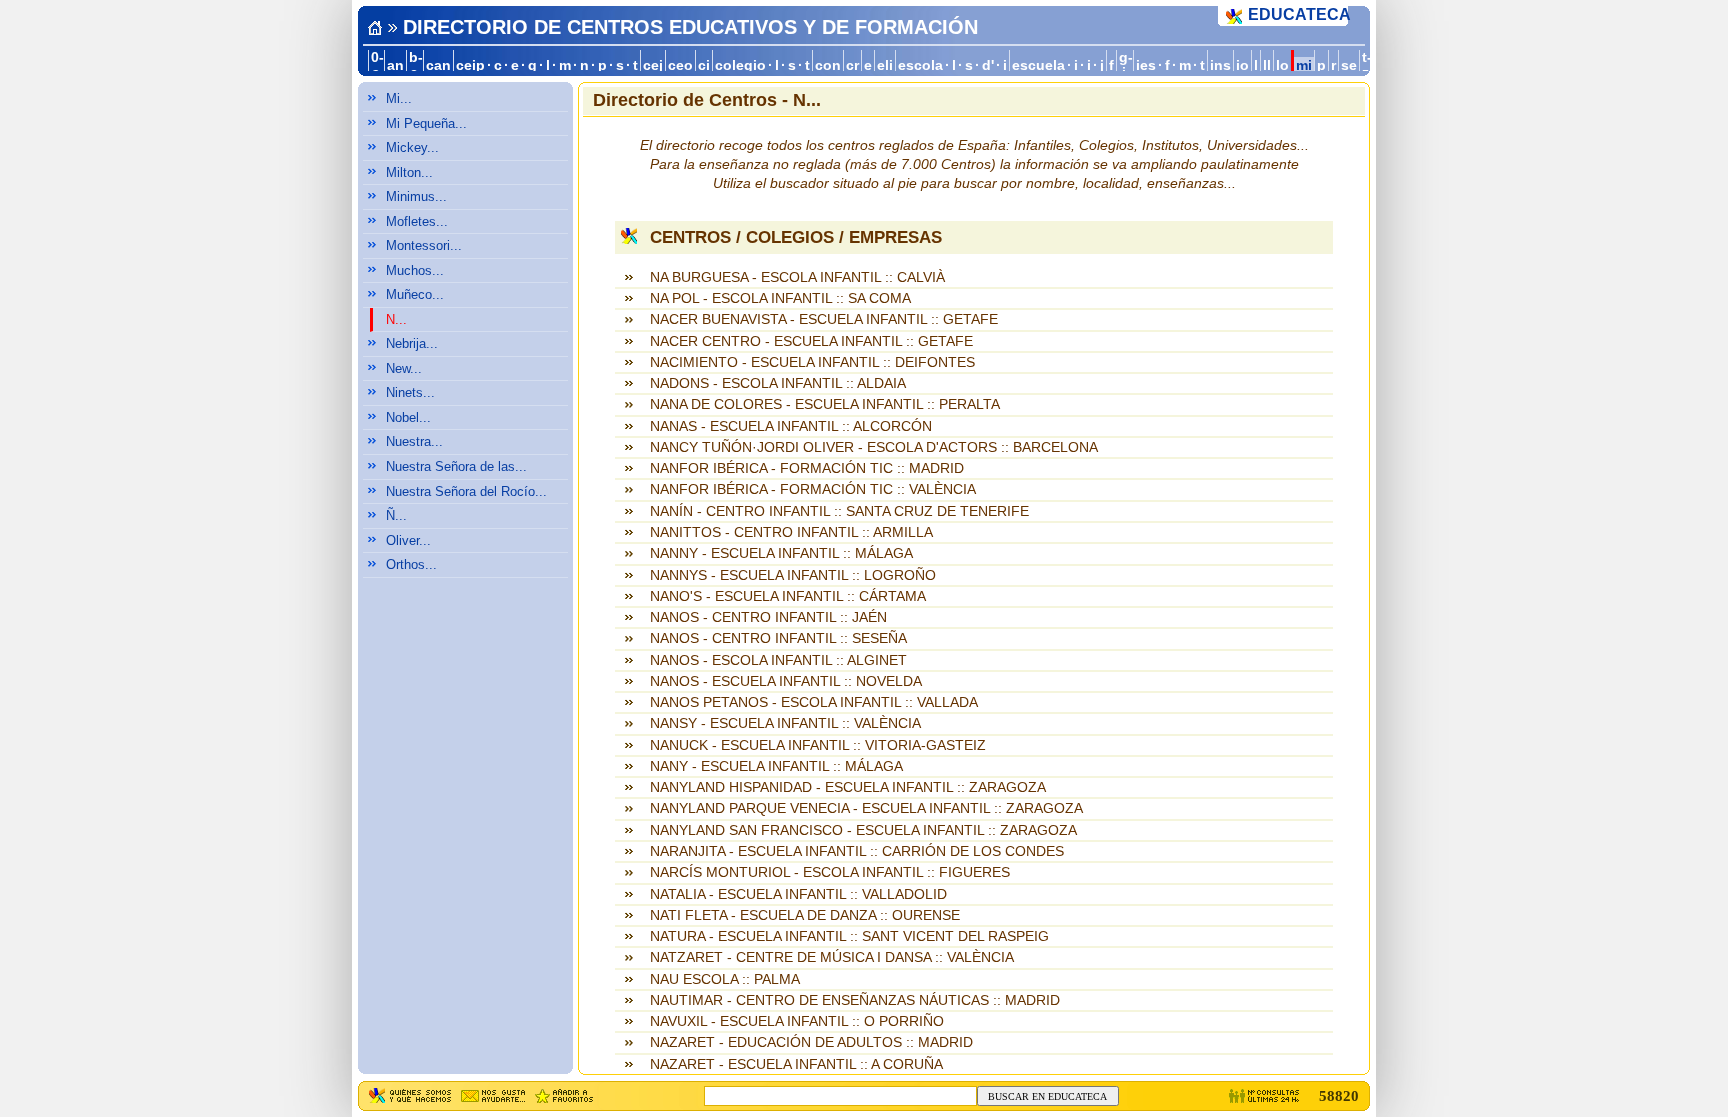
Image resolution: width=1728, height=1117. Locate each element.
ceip (470, 65)
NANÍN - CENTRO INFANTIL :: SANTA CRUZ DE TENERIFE (839, 511)
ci (704, 65)
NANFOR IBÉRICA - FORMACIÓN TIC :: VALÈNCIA (813, 489)
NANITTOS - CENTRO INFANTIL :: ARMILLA (791, 532)
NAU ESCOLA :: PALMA (725, 979)
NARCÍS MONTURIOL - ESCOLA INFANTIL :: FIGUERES (830, 872)
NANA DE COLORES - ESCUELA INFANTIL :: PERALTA (825, 404)
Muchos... (415, 270)
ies (1146, 65)
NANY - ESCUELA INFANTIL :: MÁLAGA (776, 766)
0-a (377, 65)
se (1349, 65)
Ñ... (396, 515)
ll (1267, 65)
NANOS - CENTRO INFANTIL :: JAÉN (768, 617)
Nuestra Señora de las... (456, 466)
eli (885, 65)
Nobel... (408, 417)
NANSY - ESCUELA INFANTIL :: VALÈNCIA (785, 723)
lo (1282, 65)
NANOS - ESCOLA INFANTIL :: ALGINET (778, 660)
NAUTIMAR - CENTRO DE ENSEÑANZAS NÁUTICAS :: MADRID (855, 1000)
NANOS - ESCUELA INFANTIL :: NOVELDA (786, 681)
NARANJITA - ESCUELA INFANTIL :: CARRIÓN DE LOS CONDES (857, 851)
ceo (680, 65)
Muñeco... (415, 294)
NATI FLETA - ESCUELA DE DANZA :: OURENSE (805, 915)
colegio (740, 65)
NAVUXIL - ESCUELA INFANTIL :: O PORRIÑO (797, 1021)
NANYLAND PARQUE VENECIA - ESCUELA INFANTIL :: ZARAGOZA (866, 808)
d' (988, 65)
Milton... (409, 172)
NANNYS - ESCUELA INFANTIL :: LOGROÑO (793, 575)
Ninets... (410, 392)
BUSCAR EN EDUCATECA (1047, 1096)
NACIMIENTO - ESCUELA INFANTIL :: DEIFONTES (812, 362)
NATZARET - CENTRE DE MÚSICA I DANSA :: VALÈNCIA (832, 957)
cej (653, 65)
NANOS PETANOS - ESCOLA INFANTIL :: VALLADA (814, 702)
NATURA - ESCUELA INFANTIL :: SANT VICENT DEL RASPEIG (849, 936)
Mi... (399, 98)
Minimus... (416, 196)
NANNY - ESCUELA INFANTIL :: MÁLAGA (781, 553)
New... (404, 368)
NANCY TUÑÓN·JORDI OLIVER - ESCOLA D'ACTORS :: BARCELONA (874, 447)
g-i (1126, 65)
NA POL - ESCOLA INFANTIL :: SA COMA (780, 298)
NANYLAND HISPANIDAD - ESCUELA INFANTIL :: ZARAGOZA (848, 787)
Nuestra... (414, 441)
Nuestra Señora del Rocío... (466, 491)
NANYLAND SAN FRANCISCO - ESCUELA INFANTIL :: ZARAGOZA (863, 830)
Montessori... (424, 245)
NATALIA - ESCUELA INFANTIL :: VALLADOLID (798, 894)
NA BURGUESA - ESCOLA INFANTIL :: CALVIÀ (797, 277)
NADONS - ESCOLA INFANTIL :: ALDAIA (778, 383)
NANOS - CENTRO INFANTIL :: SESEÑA (778, 638)
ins (1220, 65)
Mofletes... (417, 221)
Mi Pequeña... (426, 123)
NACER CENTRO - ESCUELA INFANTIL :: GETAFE (811, 341)
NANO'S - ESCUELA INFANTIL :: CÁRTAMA (788, 596)
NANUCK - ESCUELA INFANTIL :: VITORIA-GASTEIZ (818, 745)
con (828, 65)
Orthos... (411, 564)
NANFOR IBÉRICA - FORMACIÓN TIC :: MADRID (807, 468)
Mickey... (412, 147)
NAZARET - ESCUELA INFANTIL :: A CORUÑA (796, 1064)
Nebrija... (412, 343)
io (1242, 65)
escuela (1038, 65)
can (438, 65)
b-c (416, 65)
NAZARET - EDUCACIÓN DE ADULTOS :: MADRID (811, 1042)
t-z (1367, 65)
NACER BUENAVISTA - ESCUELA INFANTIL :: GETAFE (824, 319)
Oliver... (408, 540)
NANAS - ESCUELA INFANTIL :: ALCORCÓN (791, 426)
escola (920, 65)
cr (852, 65)
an (395, 65)
